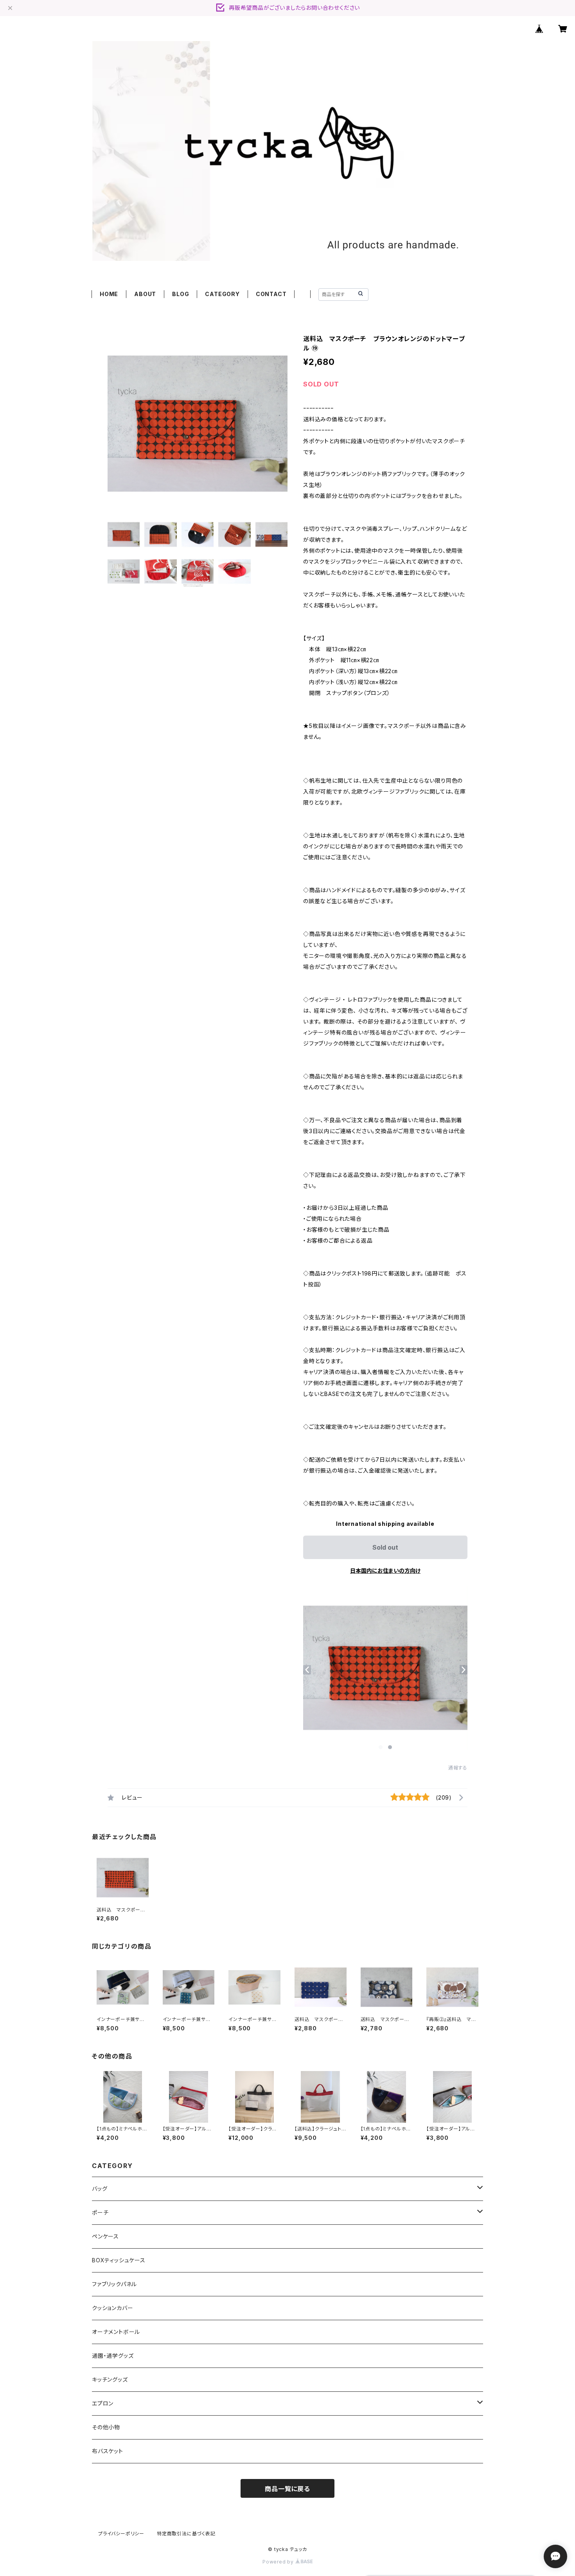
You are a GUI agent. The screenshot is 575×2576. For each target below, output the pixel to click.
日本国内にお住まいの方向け (385, 1571)
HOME (109, 294)
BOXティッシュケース (119, 2260)
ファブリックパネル (114, 2284)
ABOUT (145, 294)
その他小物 (106, 2427)
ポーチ (100, 2212)
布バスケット (108, 2451)
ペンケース (105, 2236)
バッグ (100, 2189)
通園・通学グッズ (113, 2356)
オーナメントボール (116, 2332)
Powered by (279, 2562)
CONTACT (271, 294)
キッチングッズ (110, 2379)
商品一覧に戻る (287, 2489)
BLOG (181, 294)
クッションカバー (112, 2308)
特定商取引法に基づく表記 (186, 2534)
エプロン (103, 2403)
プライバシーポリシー (121, 2534)
